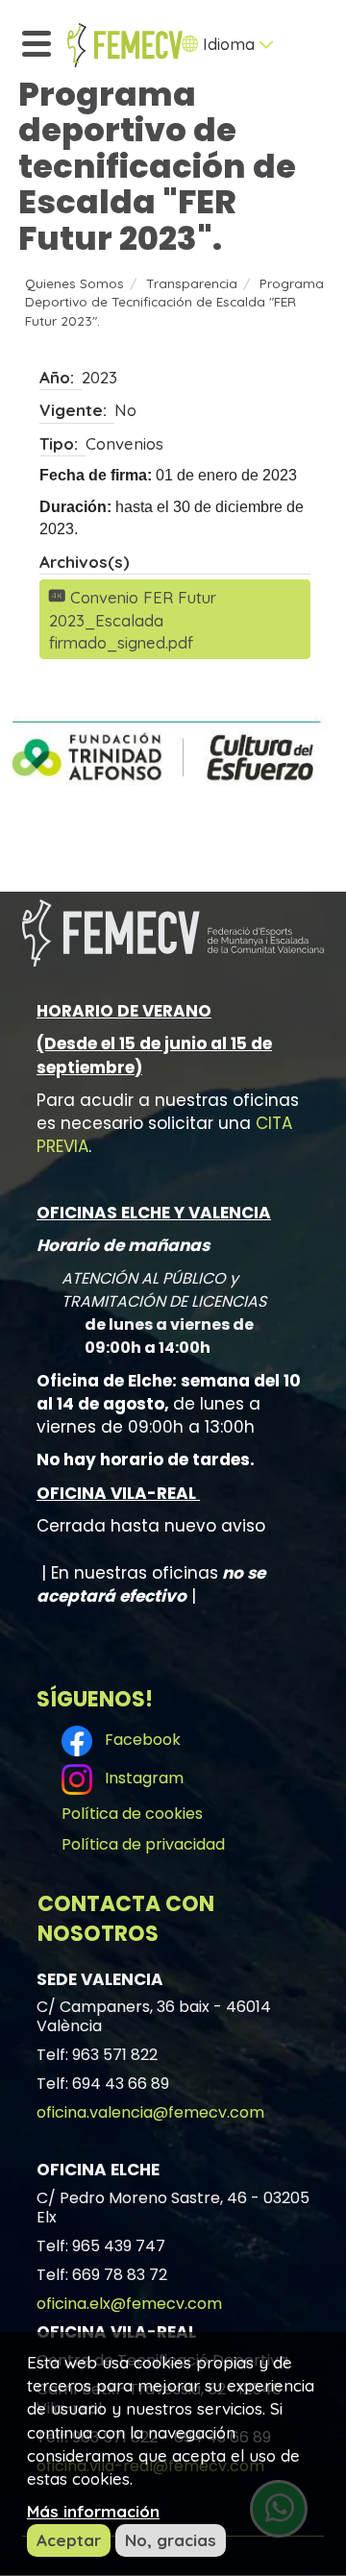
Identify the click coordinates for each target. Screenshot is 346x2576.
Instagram (140, 1778)
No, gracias (171, 2540)
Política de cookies (132, 1814)
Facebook (139, 1740)
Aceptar (69, 2540)
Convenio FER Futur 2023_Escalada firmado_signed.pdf (133, 620)
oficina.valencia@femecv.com (150, 2112)
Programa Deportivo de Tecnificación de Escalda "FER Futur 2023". (174, 302)
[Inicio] (125, 45)
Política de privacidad (143, 1844)
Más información (93, 2511)
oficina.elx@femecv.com (129, 2304)
